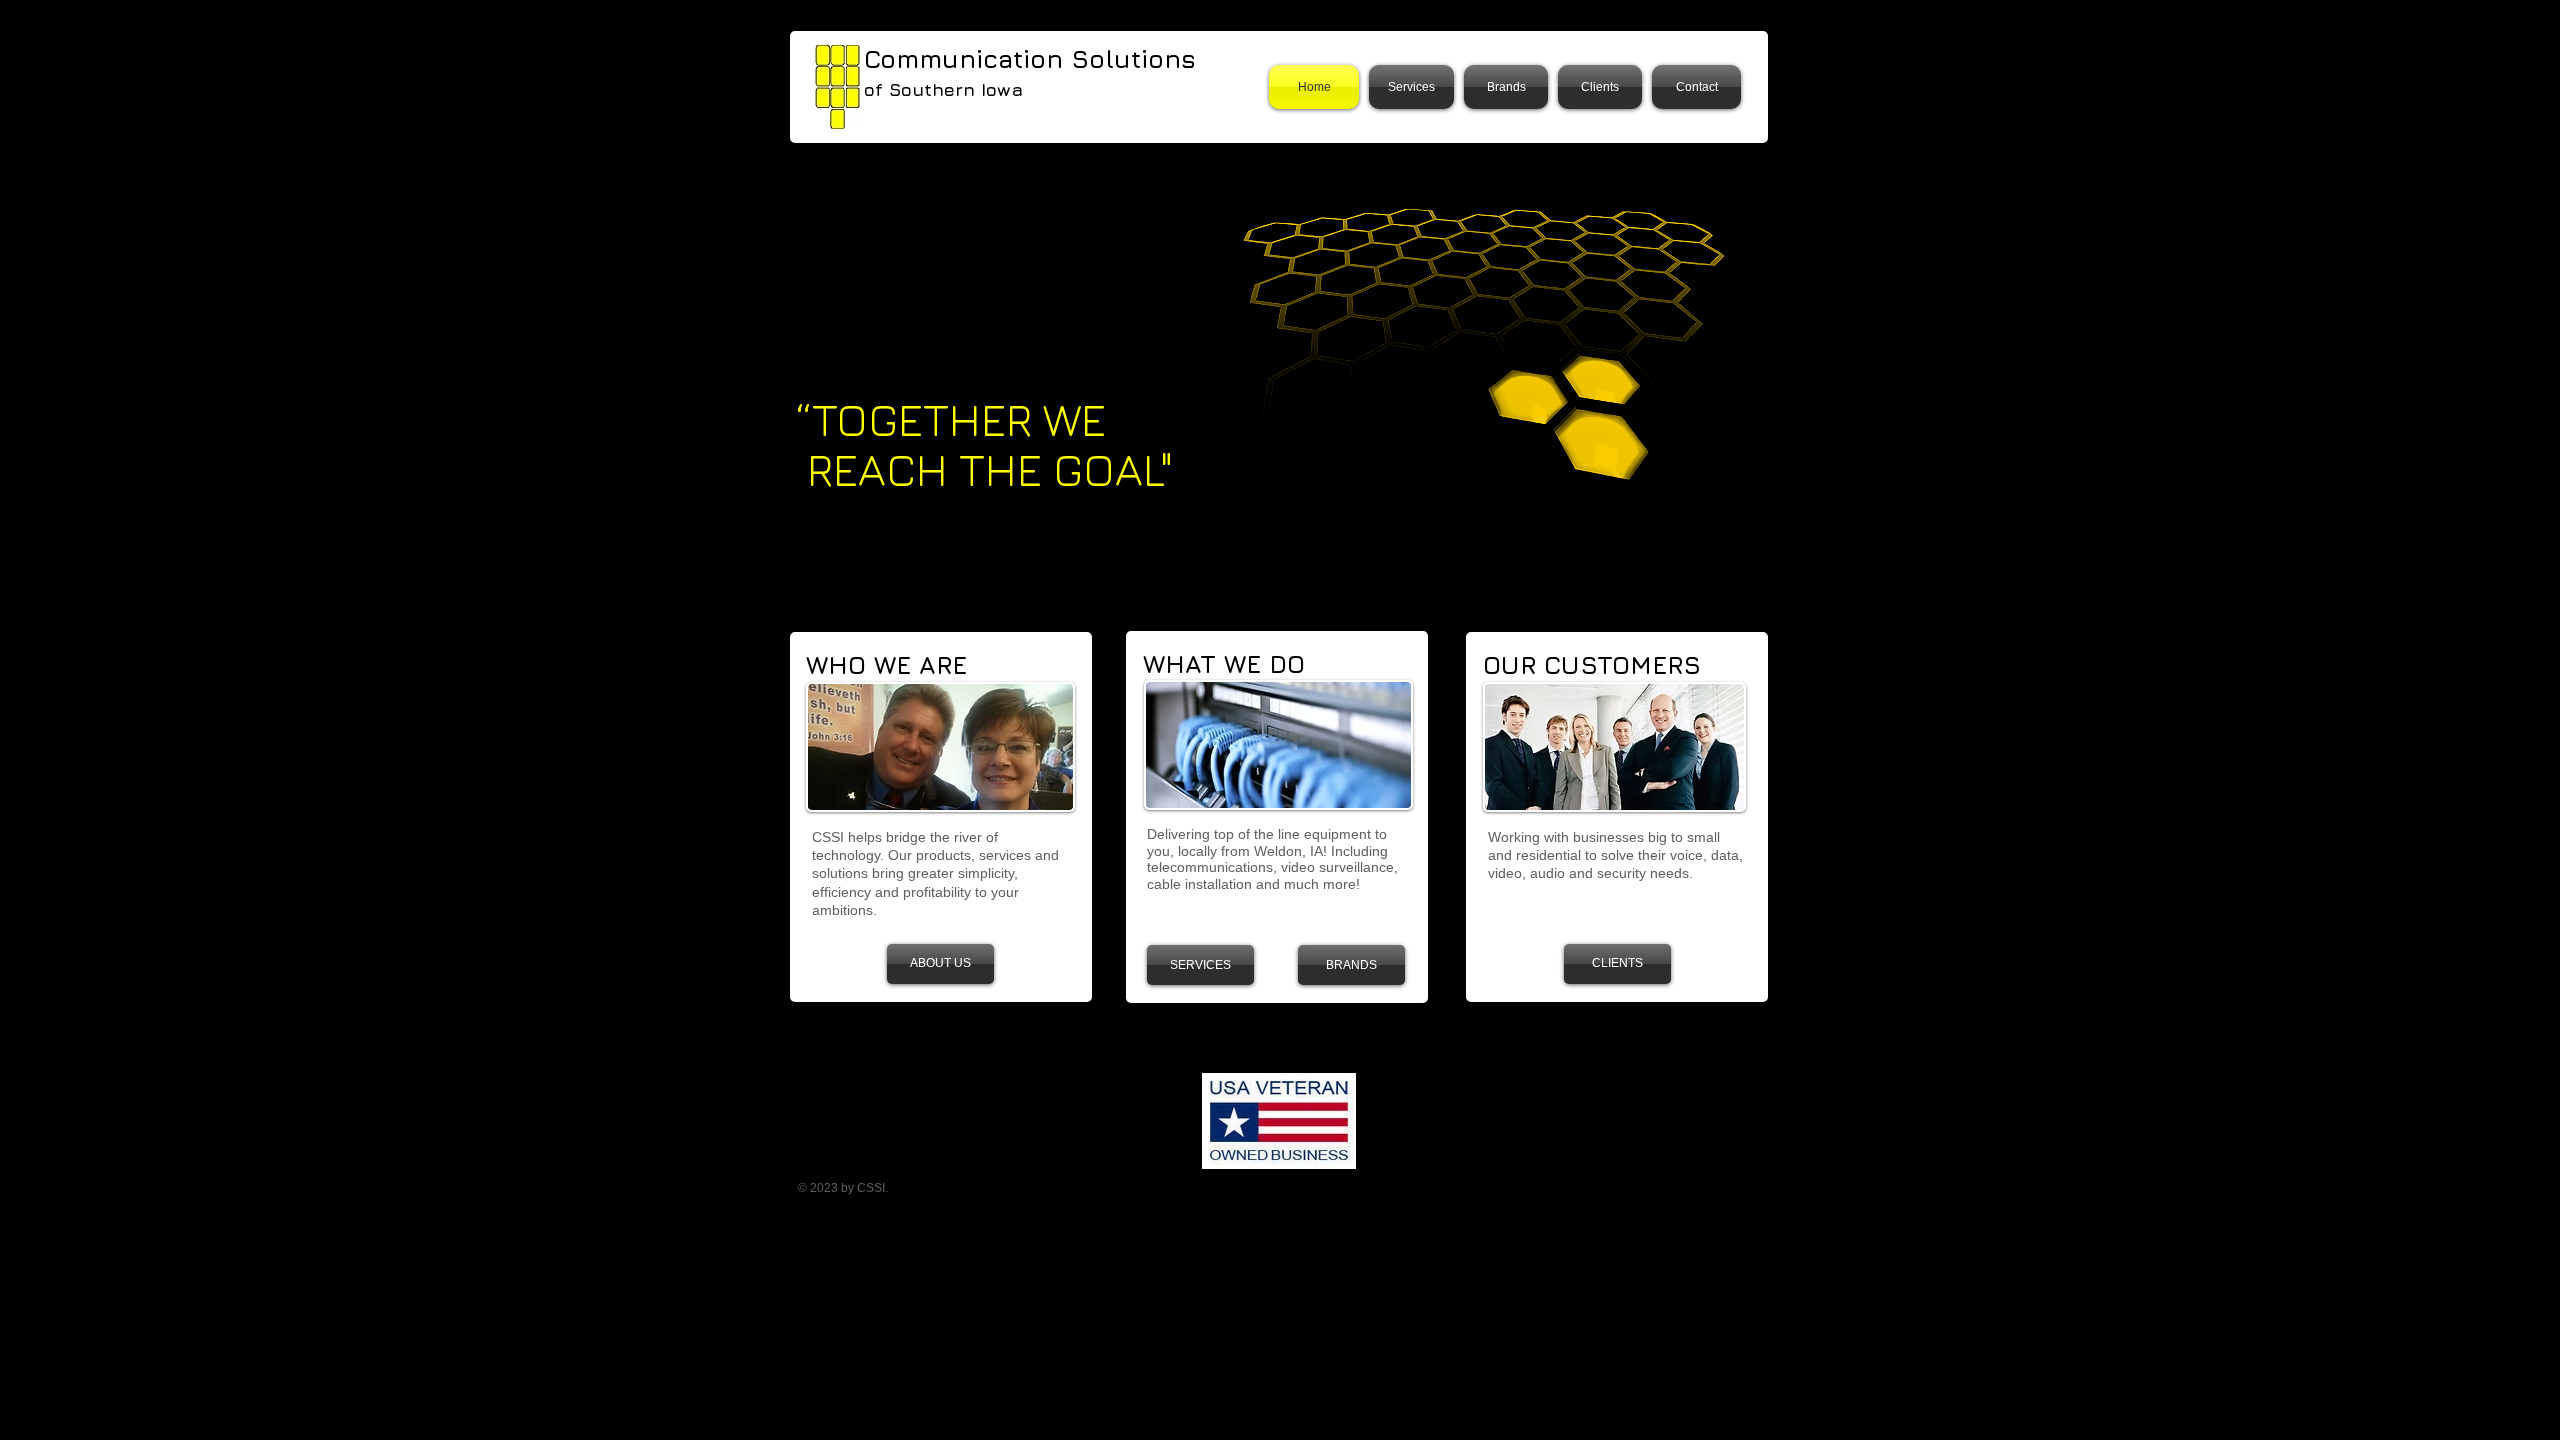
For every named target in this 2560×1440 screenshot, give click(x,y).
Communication (967, 58)
